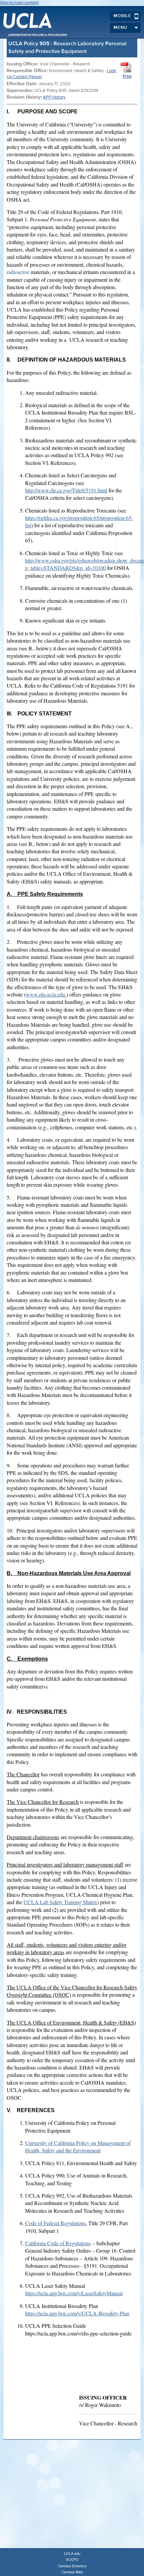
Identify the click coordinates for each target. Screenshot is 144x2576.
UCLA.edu (72, 2554)
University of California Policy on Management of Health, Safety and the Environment (78, 2146)
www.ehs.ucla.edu (45, 994)
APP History (54, 97)
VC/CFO (72, 2560)
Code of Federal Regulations (55, 2223)
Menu (120, 28)
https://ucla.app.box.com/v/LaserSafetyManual (74, 2293)
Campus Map (72, 2572)
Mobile (122, 16)
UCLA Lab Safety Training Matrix (60, 1902)
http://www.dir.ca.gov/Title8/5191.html (66, 490)
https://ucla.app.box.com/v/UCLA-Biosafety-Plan (77, 2313)
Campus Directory (72, 2566)
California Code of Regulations (58, 2243)
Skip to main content (19, 3)
